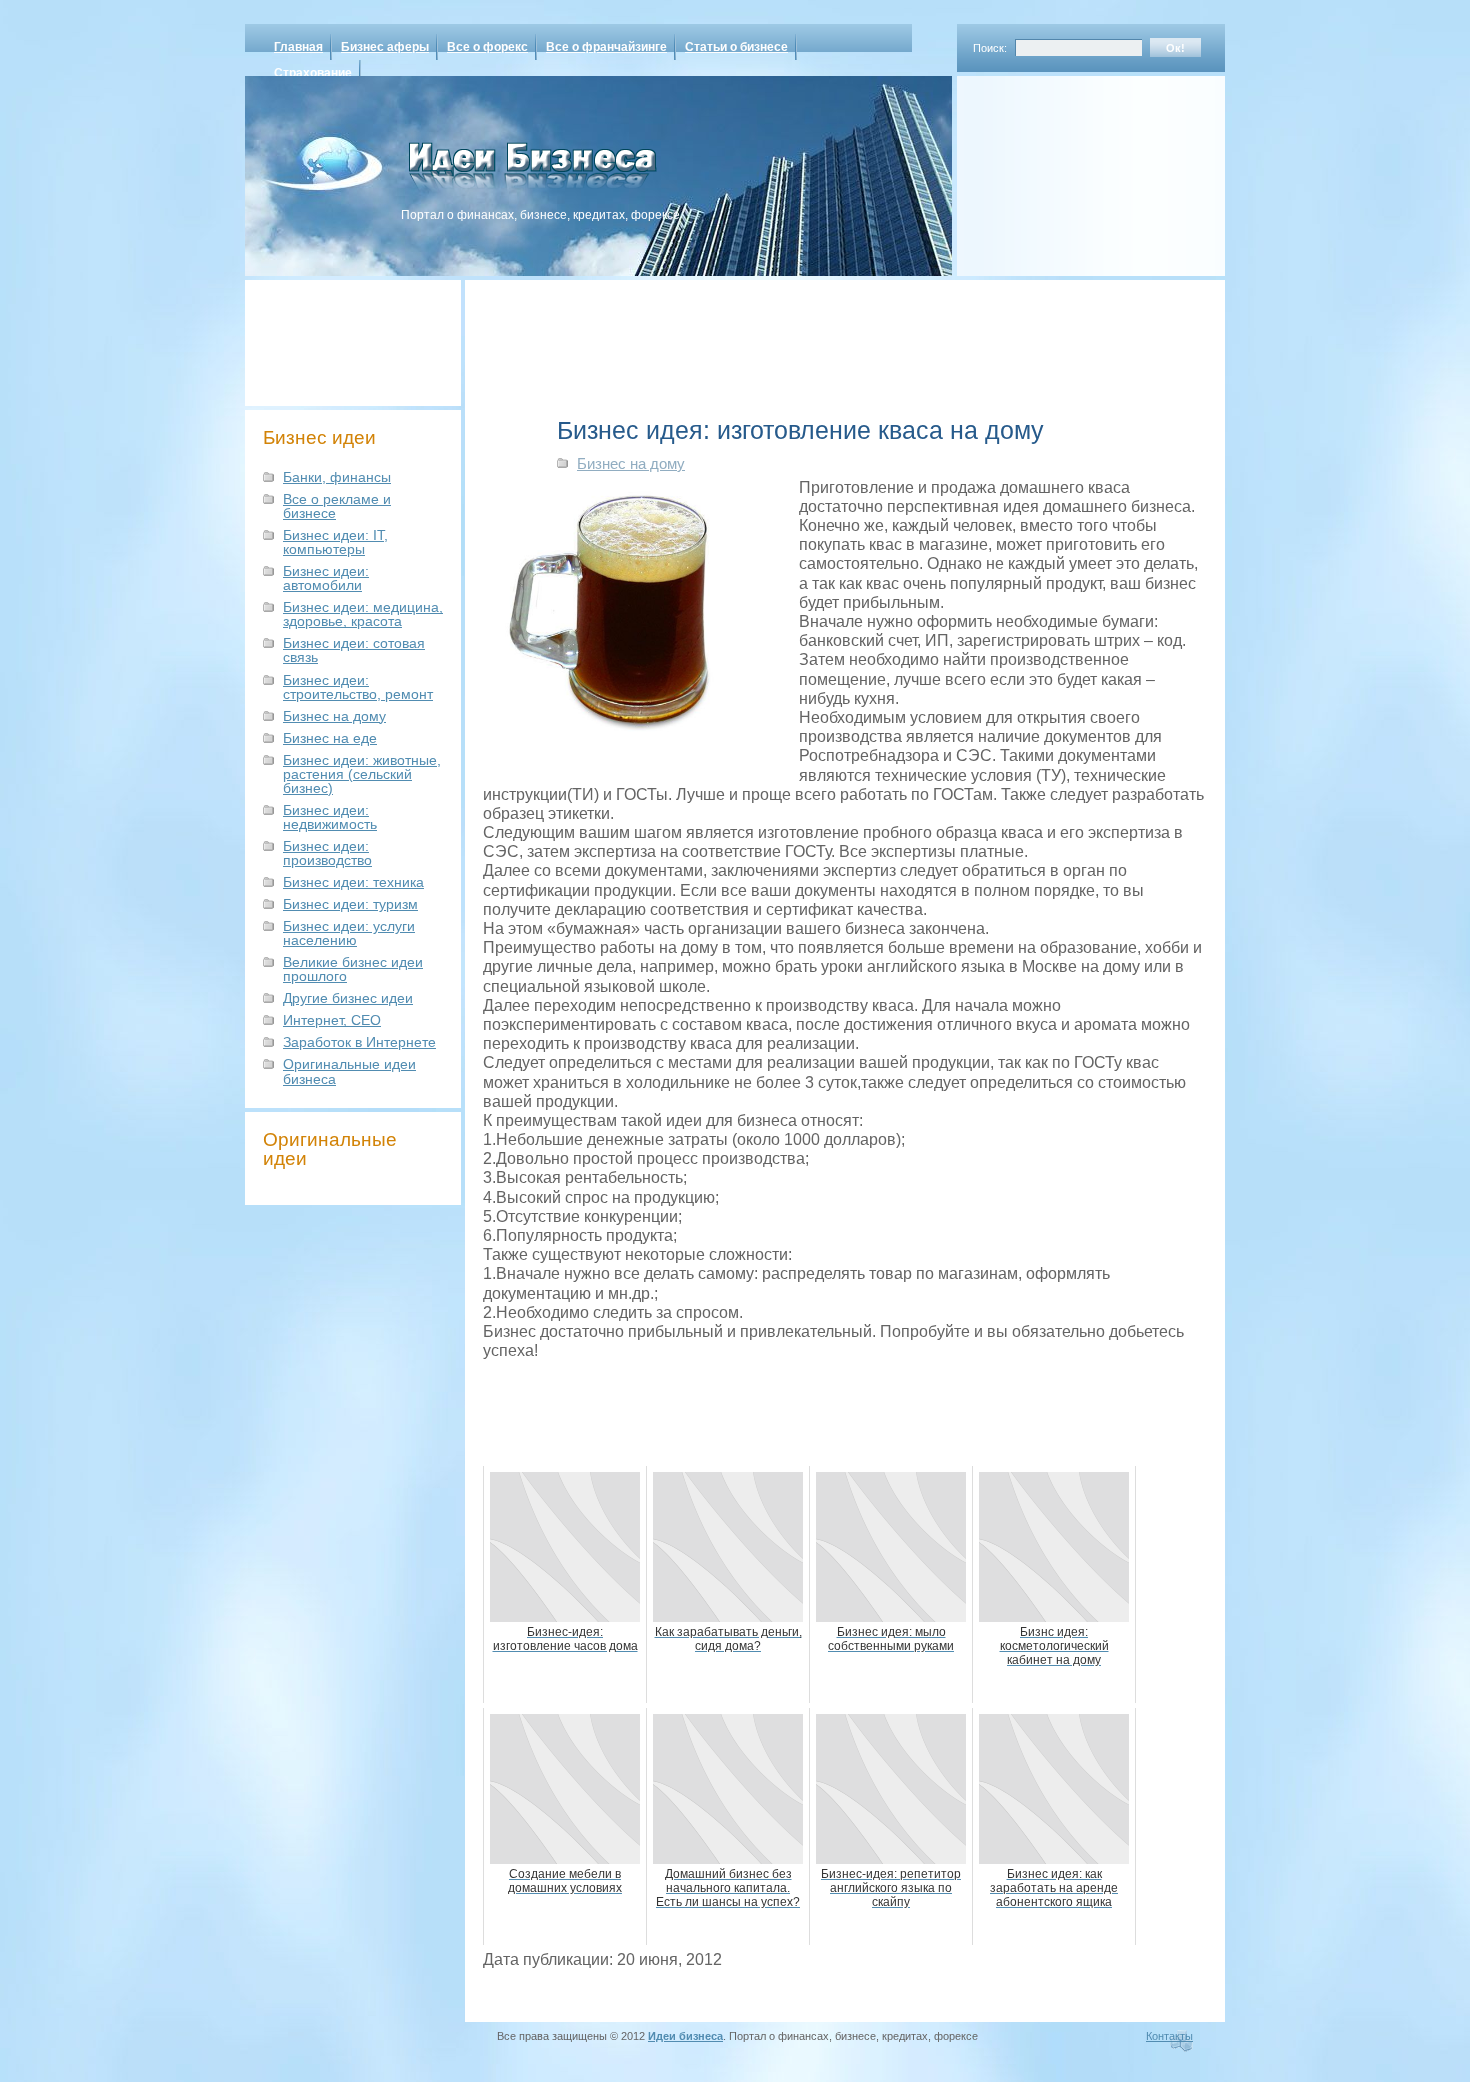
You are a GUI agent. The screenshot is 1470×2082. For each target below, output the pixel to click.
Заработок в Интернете (359, 1042)
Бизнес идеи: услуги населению (349, 933)
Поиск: (990, 48)
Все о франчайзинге (606, 47)
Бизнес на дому (334, 716)
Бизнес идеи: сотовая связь (354, 650)
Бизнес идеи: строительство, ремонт (358, 687)
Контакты (1169, 2036)
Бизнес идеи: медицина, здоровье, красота (363, 614)
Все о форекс (487, 47)
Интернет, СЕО (332, 1020)
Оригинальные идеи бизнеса (349, 1071)
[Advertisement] (1065, 169)
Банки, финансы (337, 477)
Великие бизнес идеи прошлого (353, 969)
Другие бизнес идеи (348, 998)
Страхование (313, 73)
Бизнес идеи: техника (353, 882)
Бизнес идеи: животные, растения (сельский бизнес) (362, 774)
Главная (298, 47)
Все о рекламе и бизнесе (337, 506)
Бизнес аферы (385, 47)
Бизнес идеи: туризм (350, 904)
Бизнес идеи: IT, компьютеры (335, 542)
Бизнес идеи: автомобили (326, 578)
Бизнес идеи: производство (327, 853)
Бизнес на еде (330, 738)
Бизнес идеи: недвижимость (330, 817)
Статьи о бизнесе (736, 47)
